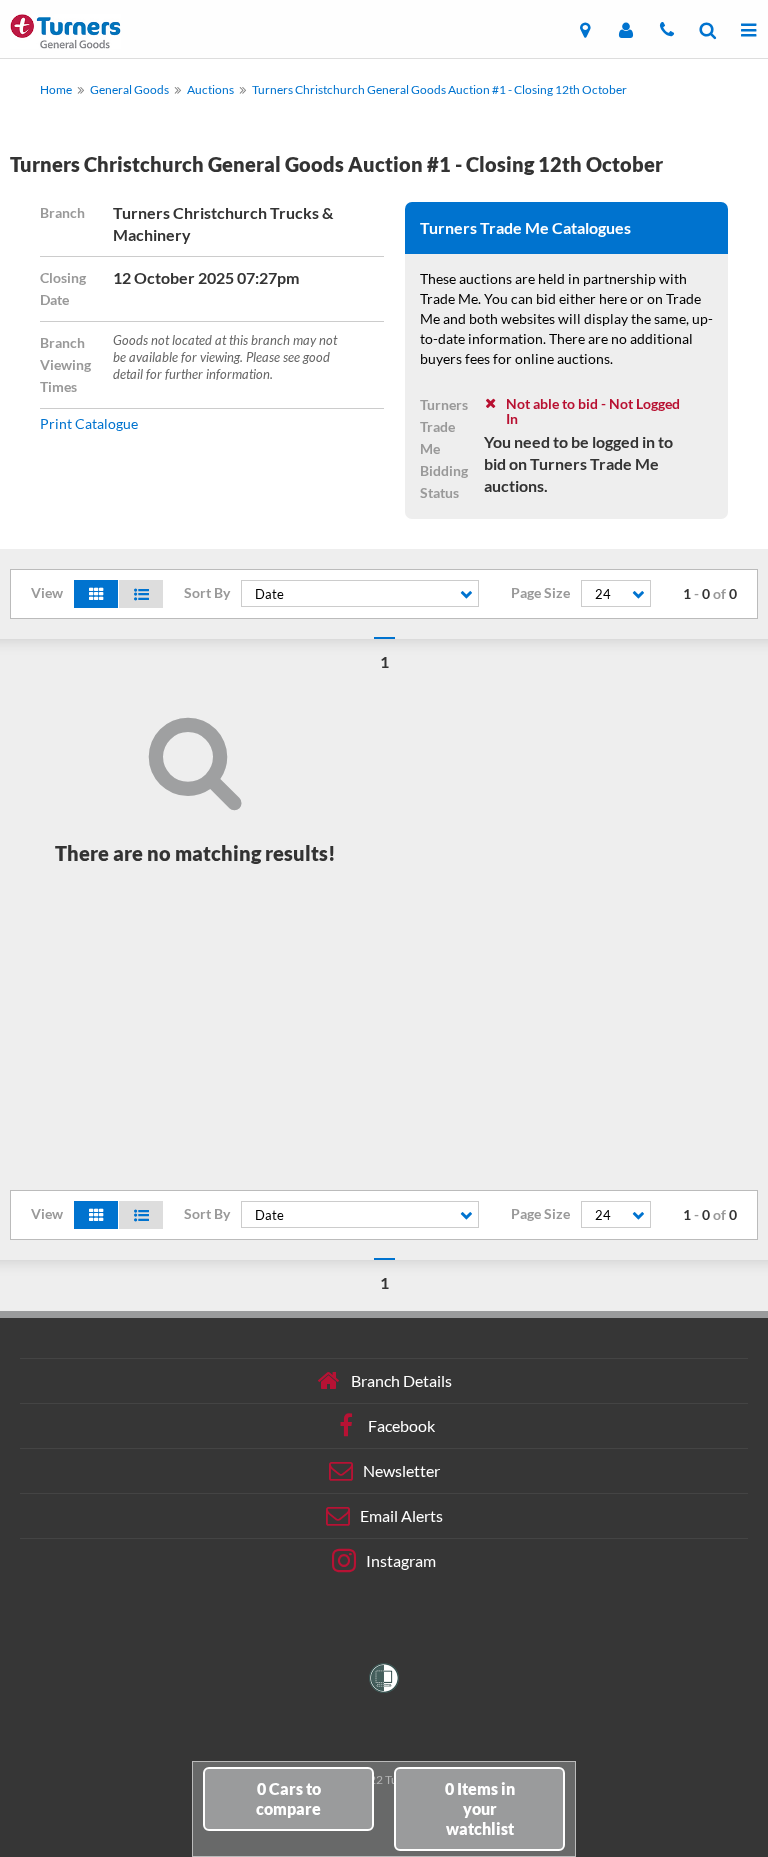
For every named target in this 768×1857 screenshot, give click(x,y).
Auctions (210, 89)
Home (56, 89)
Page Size (540, 593)
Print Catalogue (89, 423)
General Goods (129, 89)
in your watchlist (480, 1808)
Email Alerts (401, 1515)
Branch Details (401, 1380)
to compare (288, 1798)
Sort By (207, 593)
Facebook (401, 1425)
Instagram (401, 1560)
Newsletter (401, 1470)
